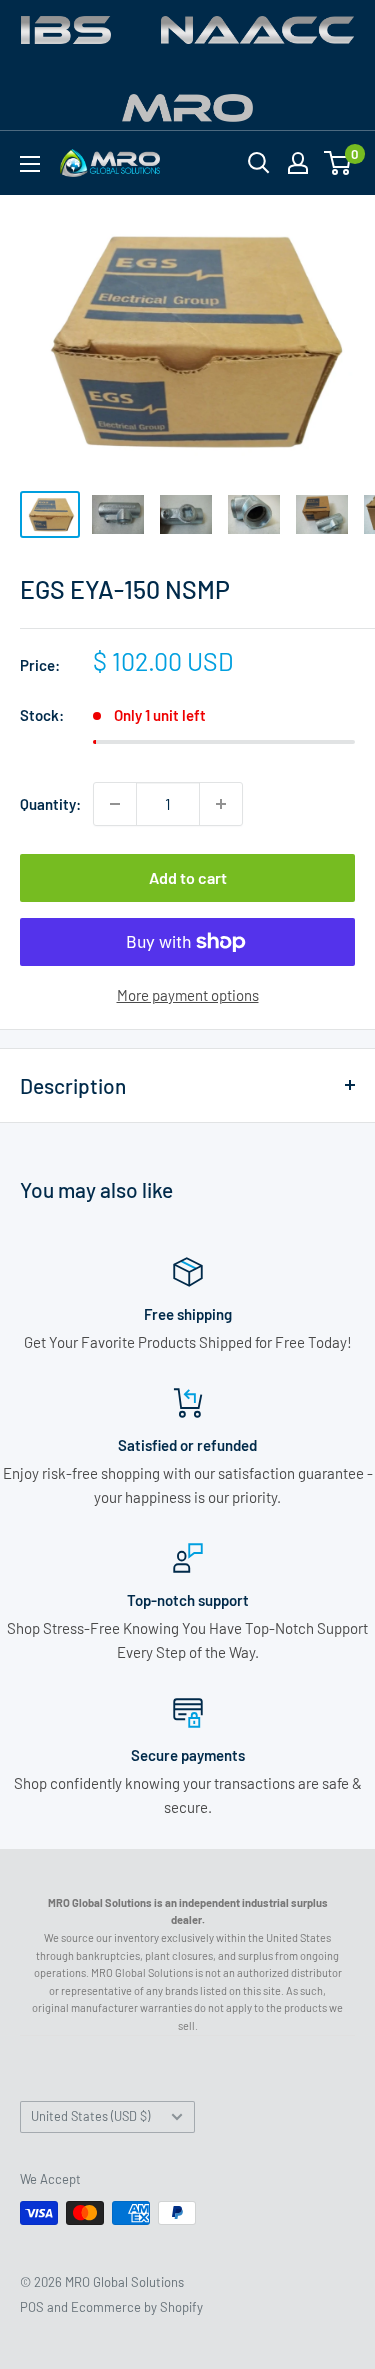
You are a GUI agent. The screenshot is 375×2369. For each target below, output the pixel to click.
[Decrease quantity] (115, 804)
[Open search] (259, 163)
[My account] (298, 163)
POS (32, 2307)
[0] (338, 163)
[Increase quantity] (221, 804)
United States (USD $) (90, 2116)
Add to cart (188, 877)
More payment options (188, 995)
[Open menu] (30, 164)
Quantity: (50, 804)
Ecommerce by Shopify (137, 2307)
